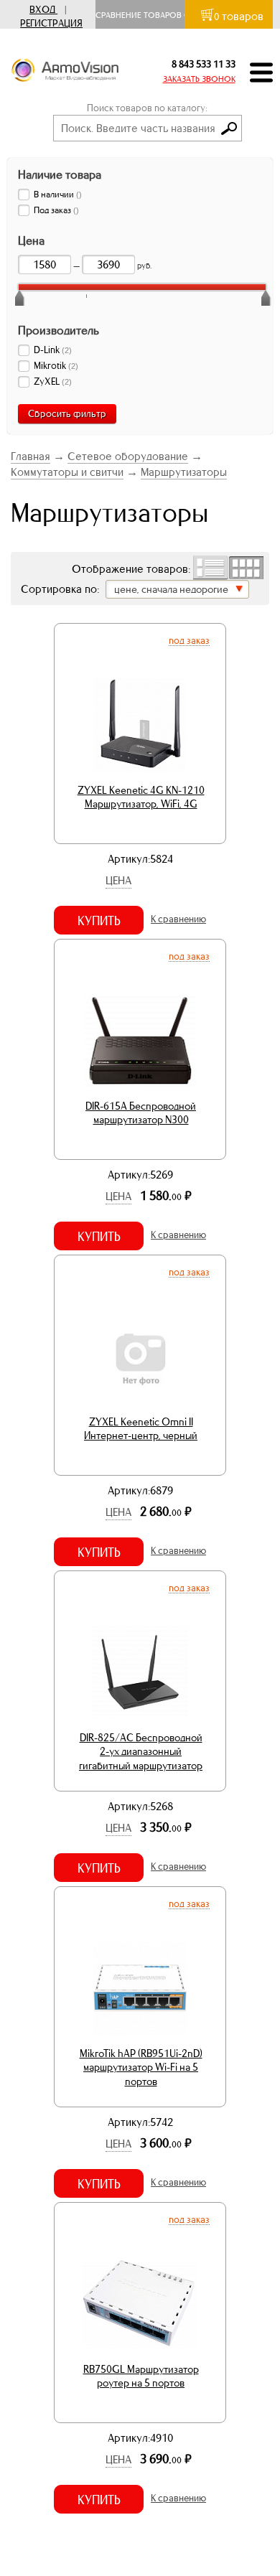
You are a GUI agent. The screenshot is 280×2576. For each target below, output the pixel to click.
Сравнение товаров (142, 15)
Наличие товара (60, 174)
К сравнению (178, 919)
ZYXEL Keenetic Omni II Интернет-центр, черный (141, 1429)
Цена (118, 880)
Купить (99, 921)
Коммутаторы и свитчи (67, 472)
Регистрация (51, 23)
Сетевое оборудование (128, 456)
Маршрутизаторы (184, 472)
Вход (42, 10)
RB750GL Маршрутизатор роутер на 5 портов (141, 2376)
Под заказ (189, 640)
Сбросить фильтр (67, 414)
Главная (31, 456)
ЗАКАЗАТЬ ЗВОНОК (199, 79)
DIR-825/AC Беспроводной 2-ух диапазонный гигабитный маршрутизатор (141, 1752)
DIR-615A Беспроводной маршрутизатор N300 (141, 1113)
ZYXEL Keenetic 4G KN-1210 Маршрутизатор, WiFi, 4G (141, 797)
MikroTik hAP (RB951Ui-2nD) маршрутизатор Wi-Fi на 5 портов (141, 2067)
